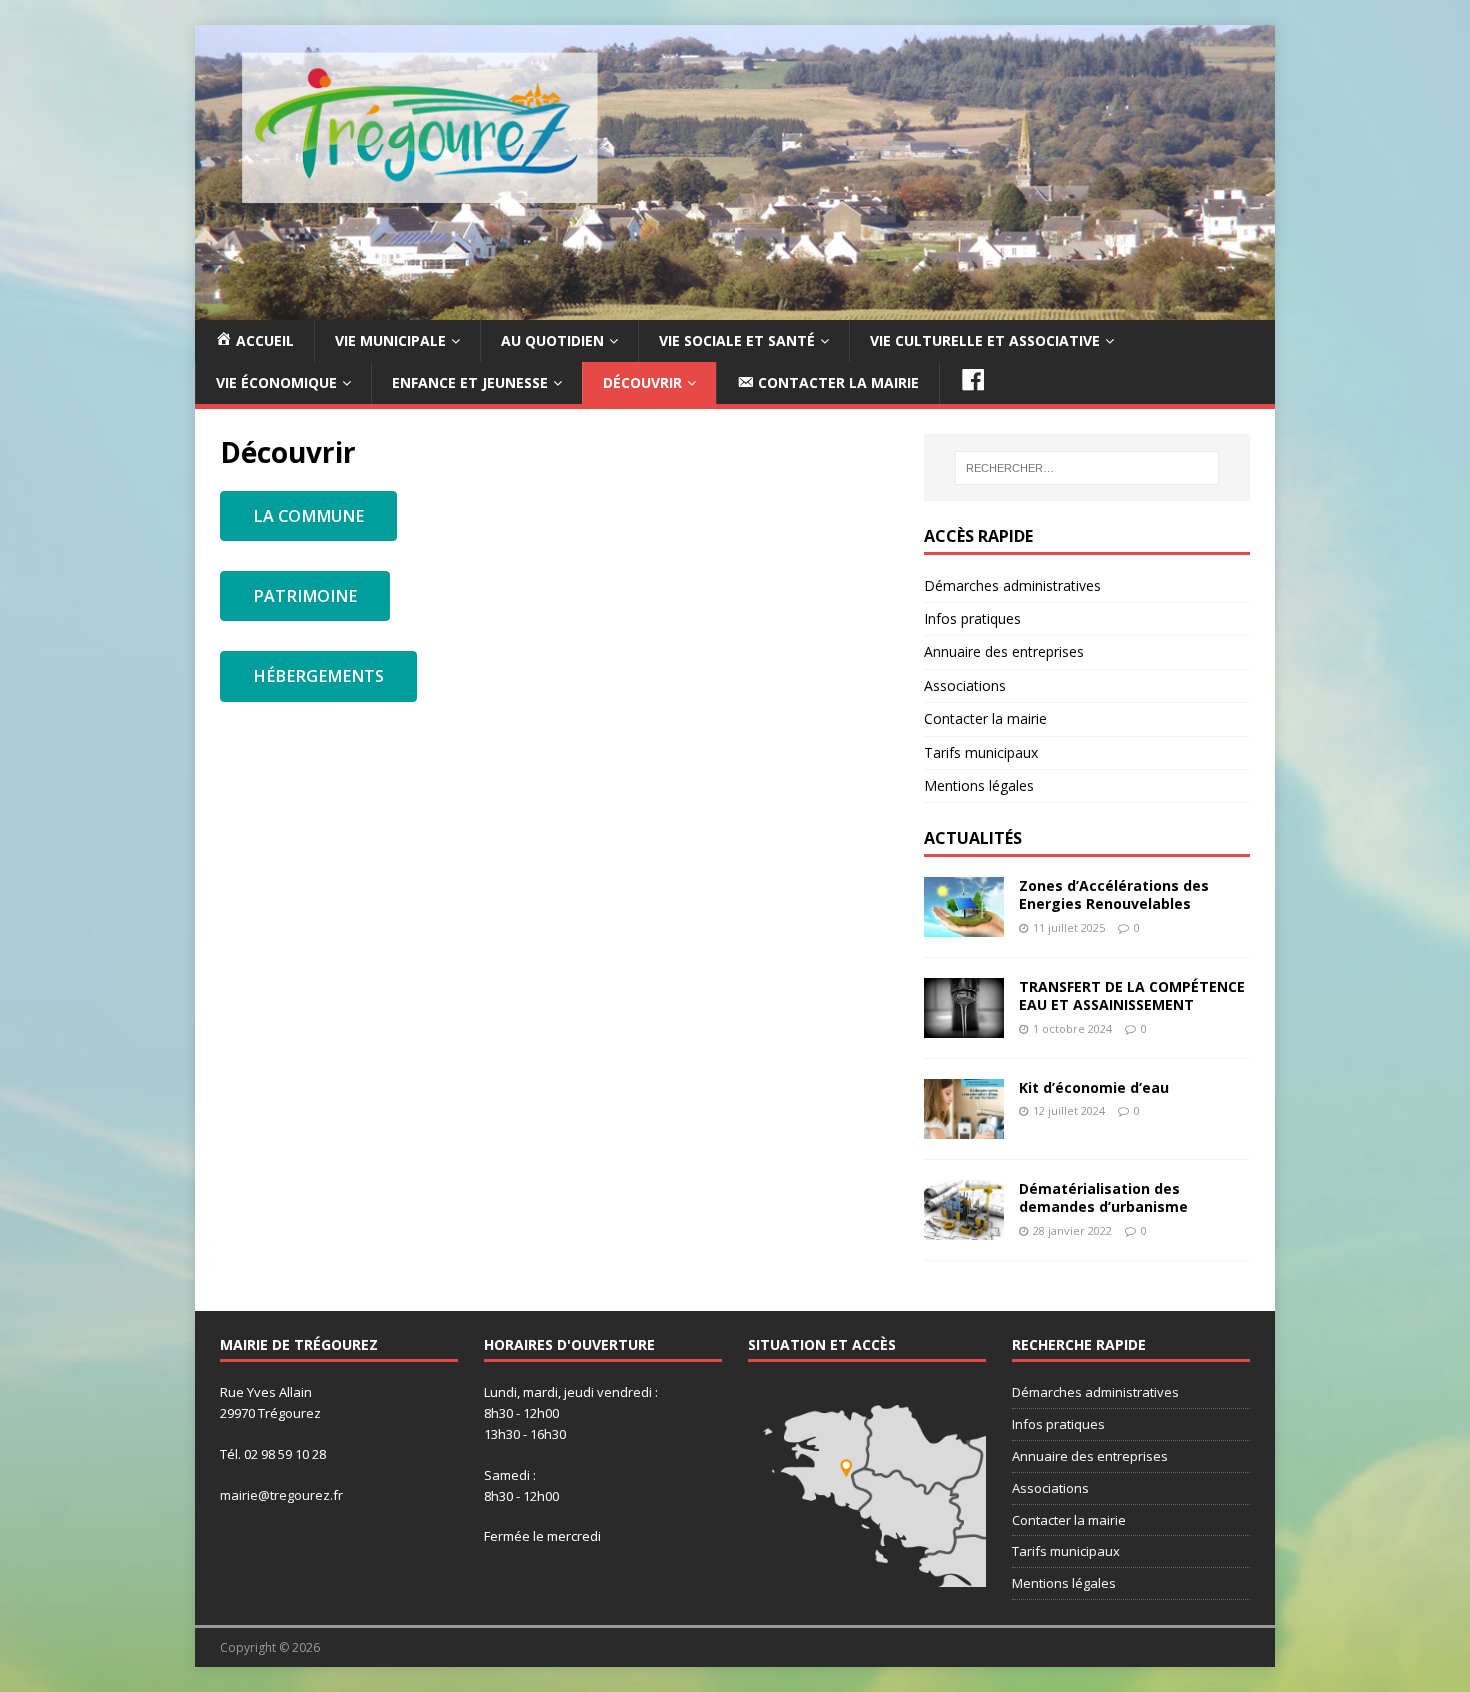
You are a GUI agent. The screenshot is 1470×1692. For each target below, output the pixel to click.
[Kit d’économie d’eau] (964, 1127)
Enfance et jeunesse (470, 382)
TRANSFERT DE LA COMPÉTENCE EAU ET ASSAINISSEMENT (1132, 995)
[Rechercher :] (1087, 468)
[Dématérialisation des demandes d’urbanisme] (964, 1228)
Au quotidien (552, 340)
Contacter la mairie (985, 718)
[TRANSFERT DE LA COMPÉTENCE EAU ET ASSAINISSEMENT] (964, 1026)
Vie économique (276, 382)
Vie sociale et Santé (737, 340)
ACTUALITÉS (973, 838)
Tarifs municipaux (981, 752)
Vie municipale (390, 340)
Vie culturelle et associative (985, 340)
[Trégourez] (735, 307)
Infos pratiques (972, 618)
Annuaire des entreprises (1004, 651)
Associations (965, 685)
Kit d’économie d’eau (1094, 1087)
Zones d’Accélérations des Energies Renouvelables (1114, 894)
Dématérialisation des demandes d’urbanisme (1103, 1197)
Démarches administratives (1012, 585)
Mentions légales (979, 785)
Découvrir (642, 382)
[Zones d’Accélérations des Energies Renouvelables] (964, 925)
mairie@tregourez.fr (281, 1495)
